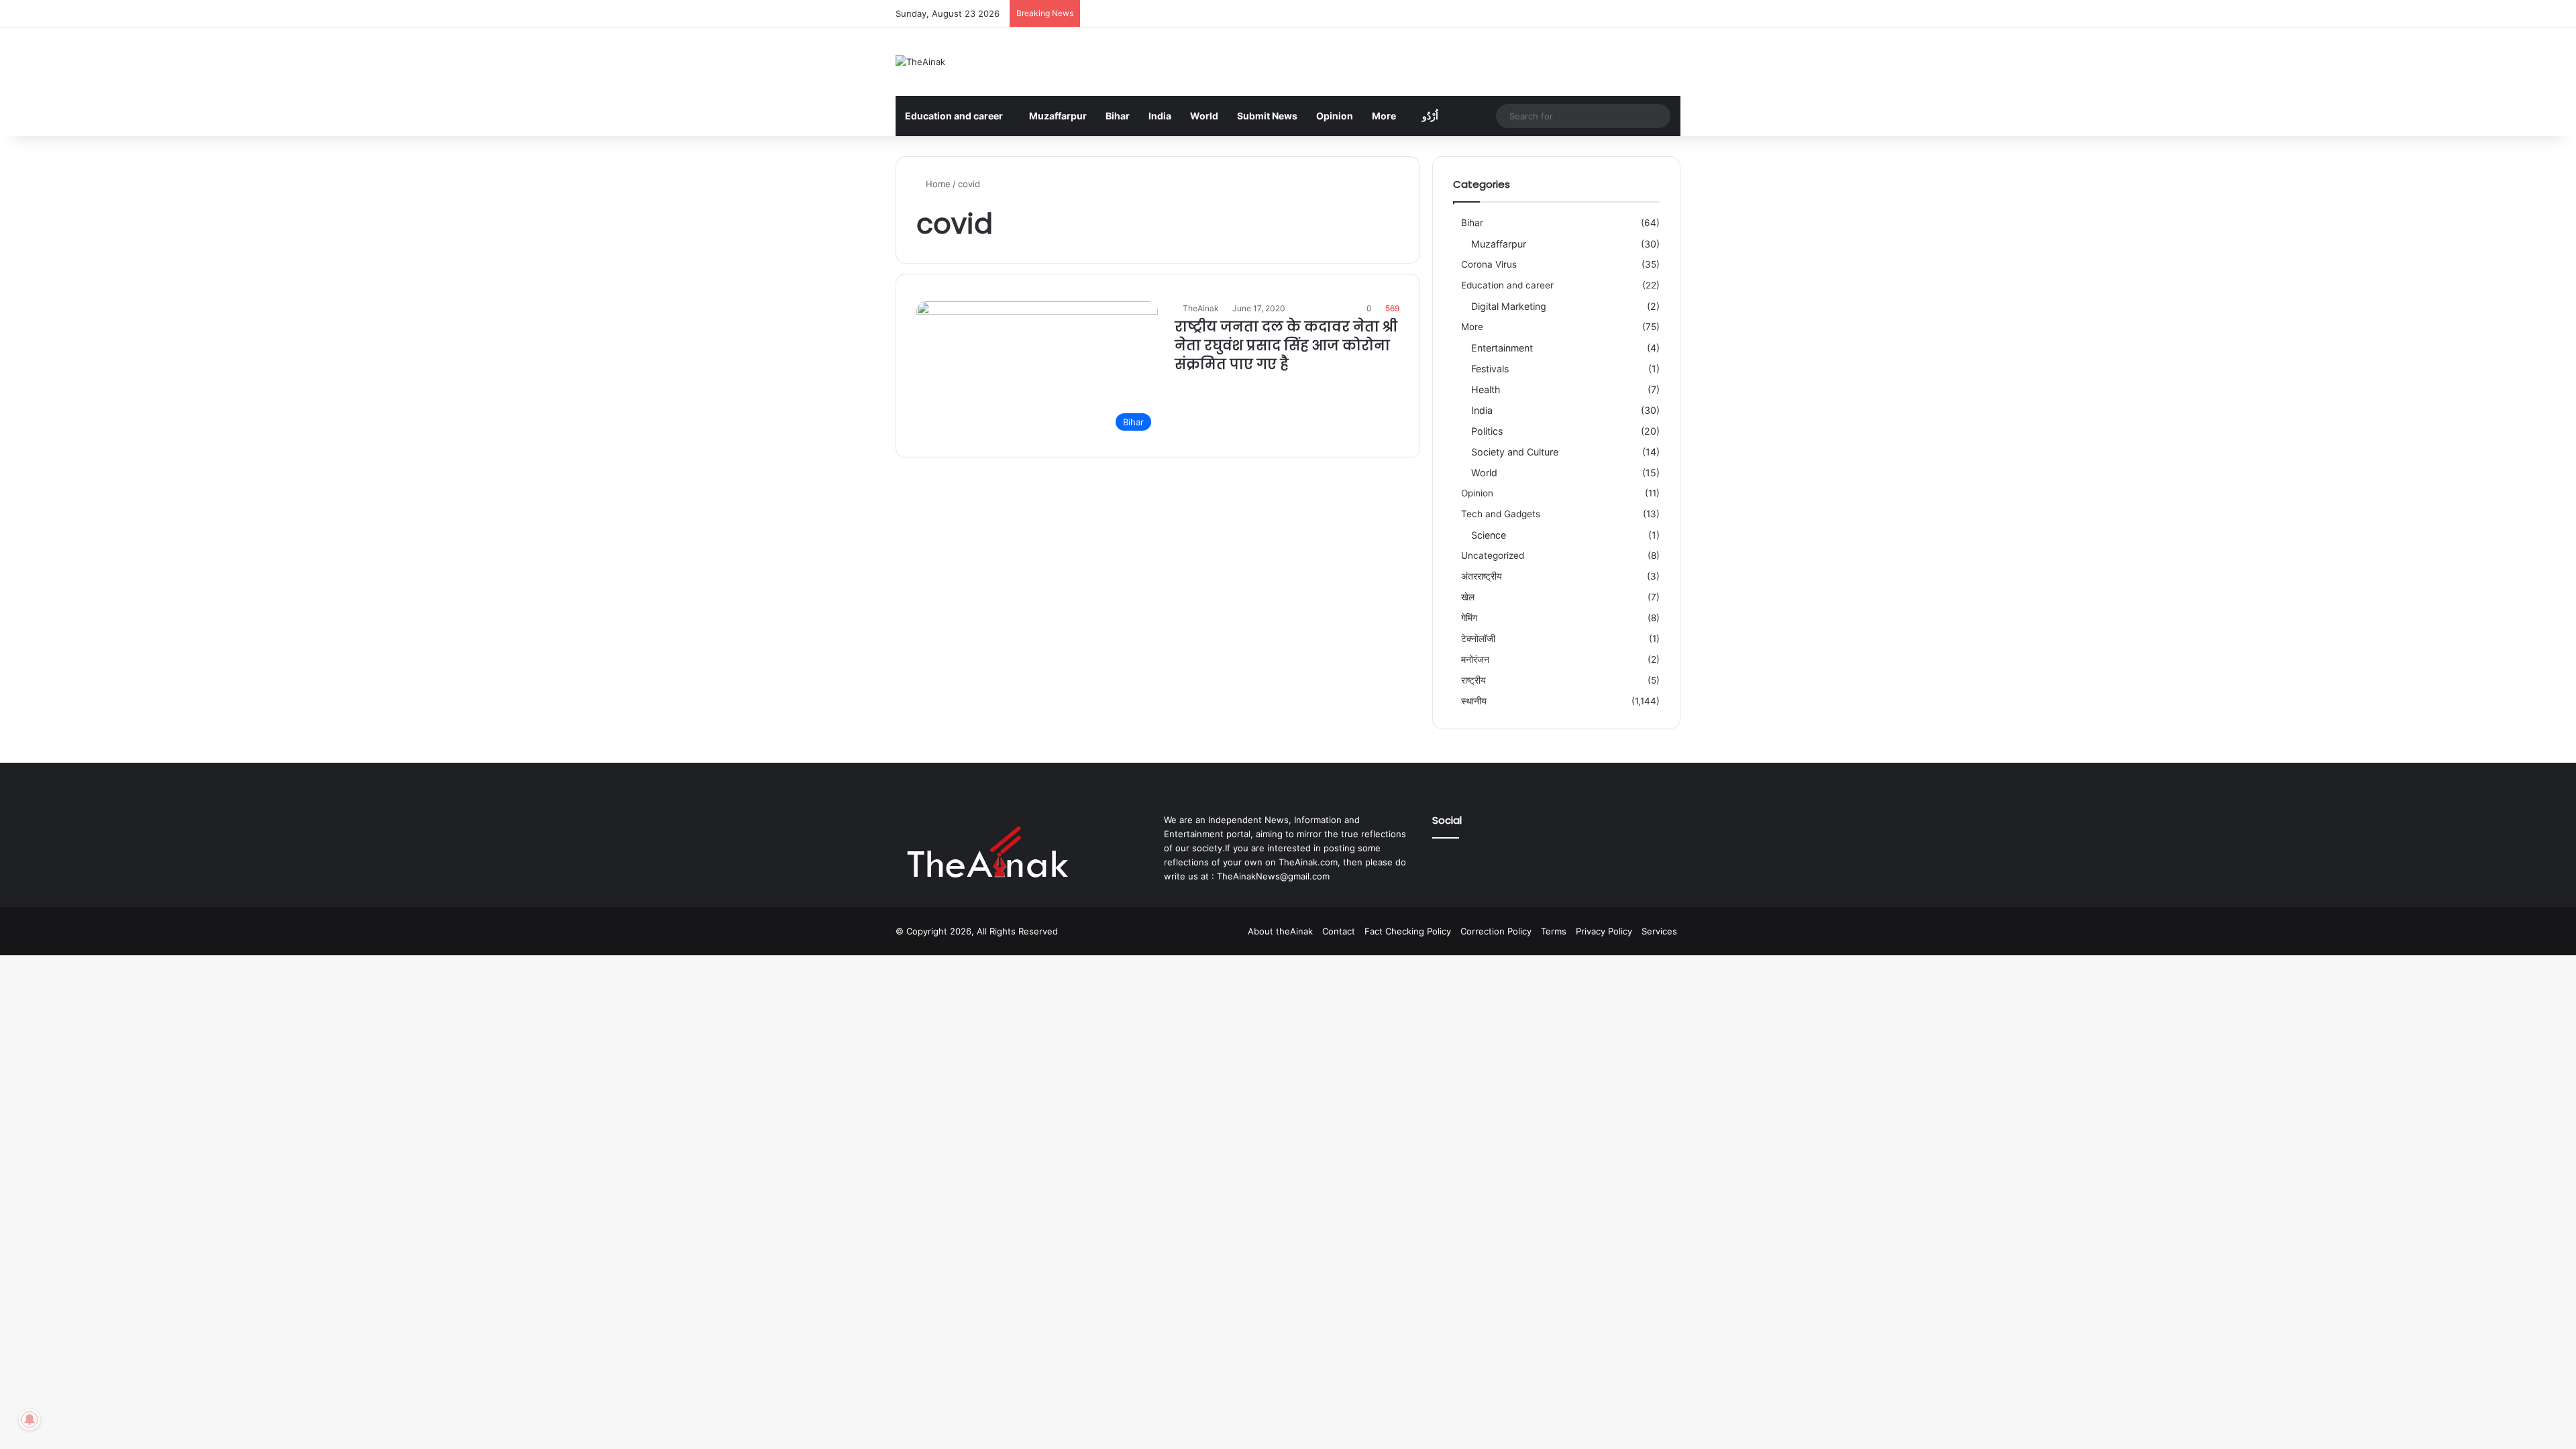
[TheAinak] (920, 62)
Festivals (1490, 369)
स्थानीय (1474, 701)
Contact (1339, 931)
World (1204, 116)
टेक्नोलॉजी (1478, 639)
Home (937, 184)
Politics (1487, 431)
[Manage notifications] (30, 1419)
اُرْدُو (1430, 116)
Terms (1554, 931)
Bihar (1118, 116)
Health (1486, 389)
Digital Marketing (1509, 306)
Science (1489, 535)
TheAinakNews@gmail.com (1273, 876)
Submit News (1267, 116)
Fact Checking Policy (1408, 931)
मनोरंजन (1475, 659)
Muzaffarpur (1058, 116)
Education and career (954, 116)
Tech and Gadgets (1501, 514)
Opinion (1335, 116)
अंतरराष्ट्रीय (1482, 576)
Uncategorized (1493, 555)
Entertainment (1502, 348)
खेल (1468, 597)
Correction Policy (1496, 931)
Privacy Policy (1604, 931)
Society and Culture (1515, 452)
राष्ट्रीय (1473, 680)
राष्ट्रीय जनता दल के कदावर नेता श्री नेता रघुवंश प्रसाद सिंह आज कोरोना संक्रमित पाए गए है (1286, 345)
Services (1659, 931)
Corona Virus (1489, 264)
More (1384, 116)
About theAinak (1280, 931)
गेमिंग (1469, 618)
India (1160, 116)
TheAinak (1201, 308)
